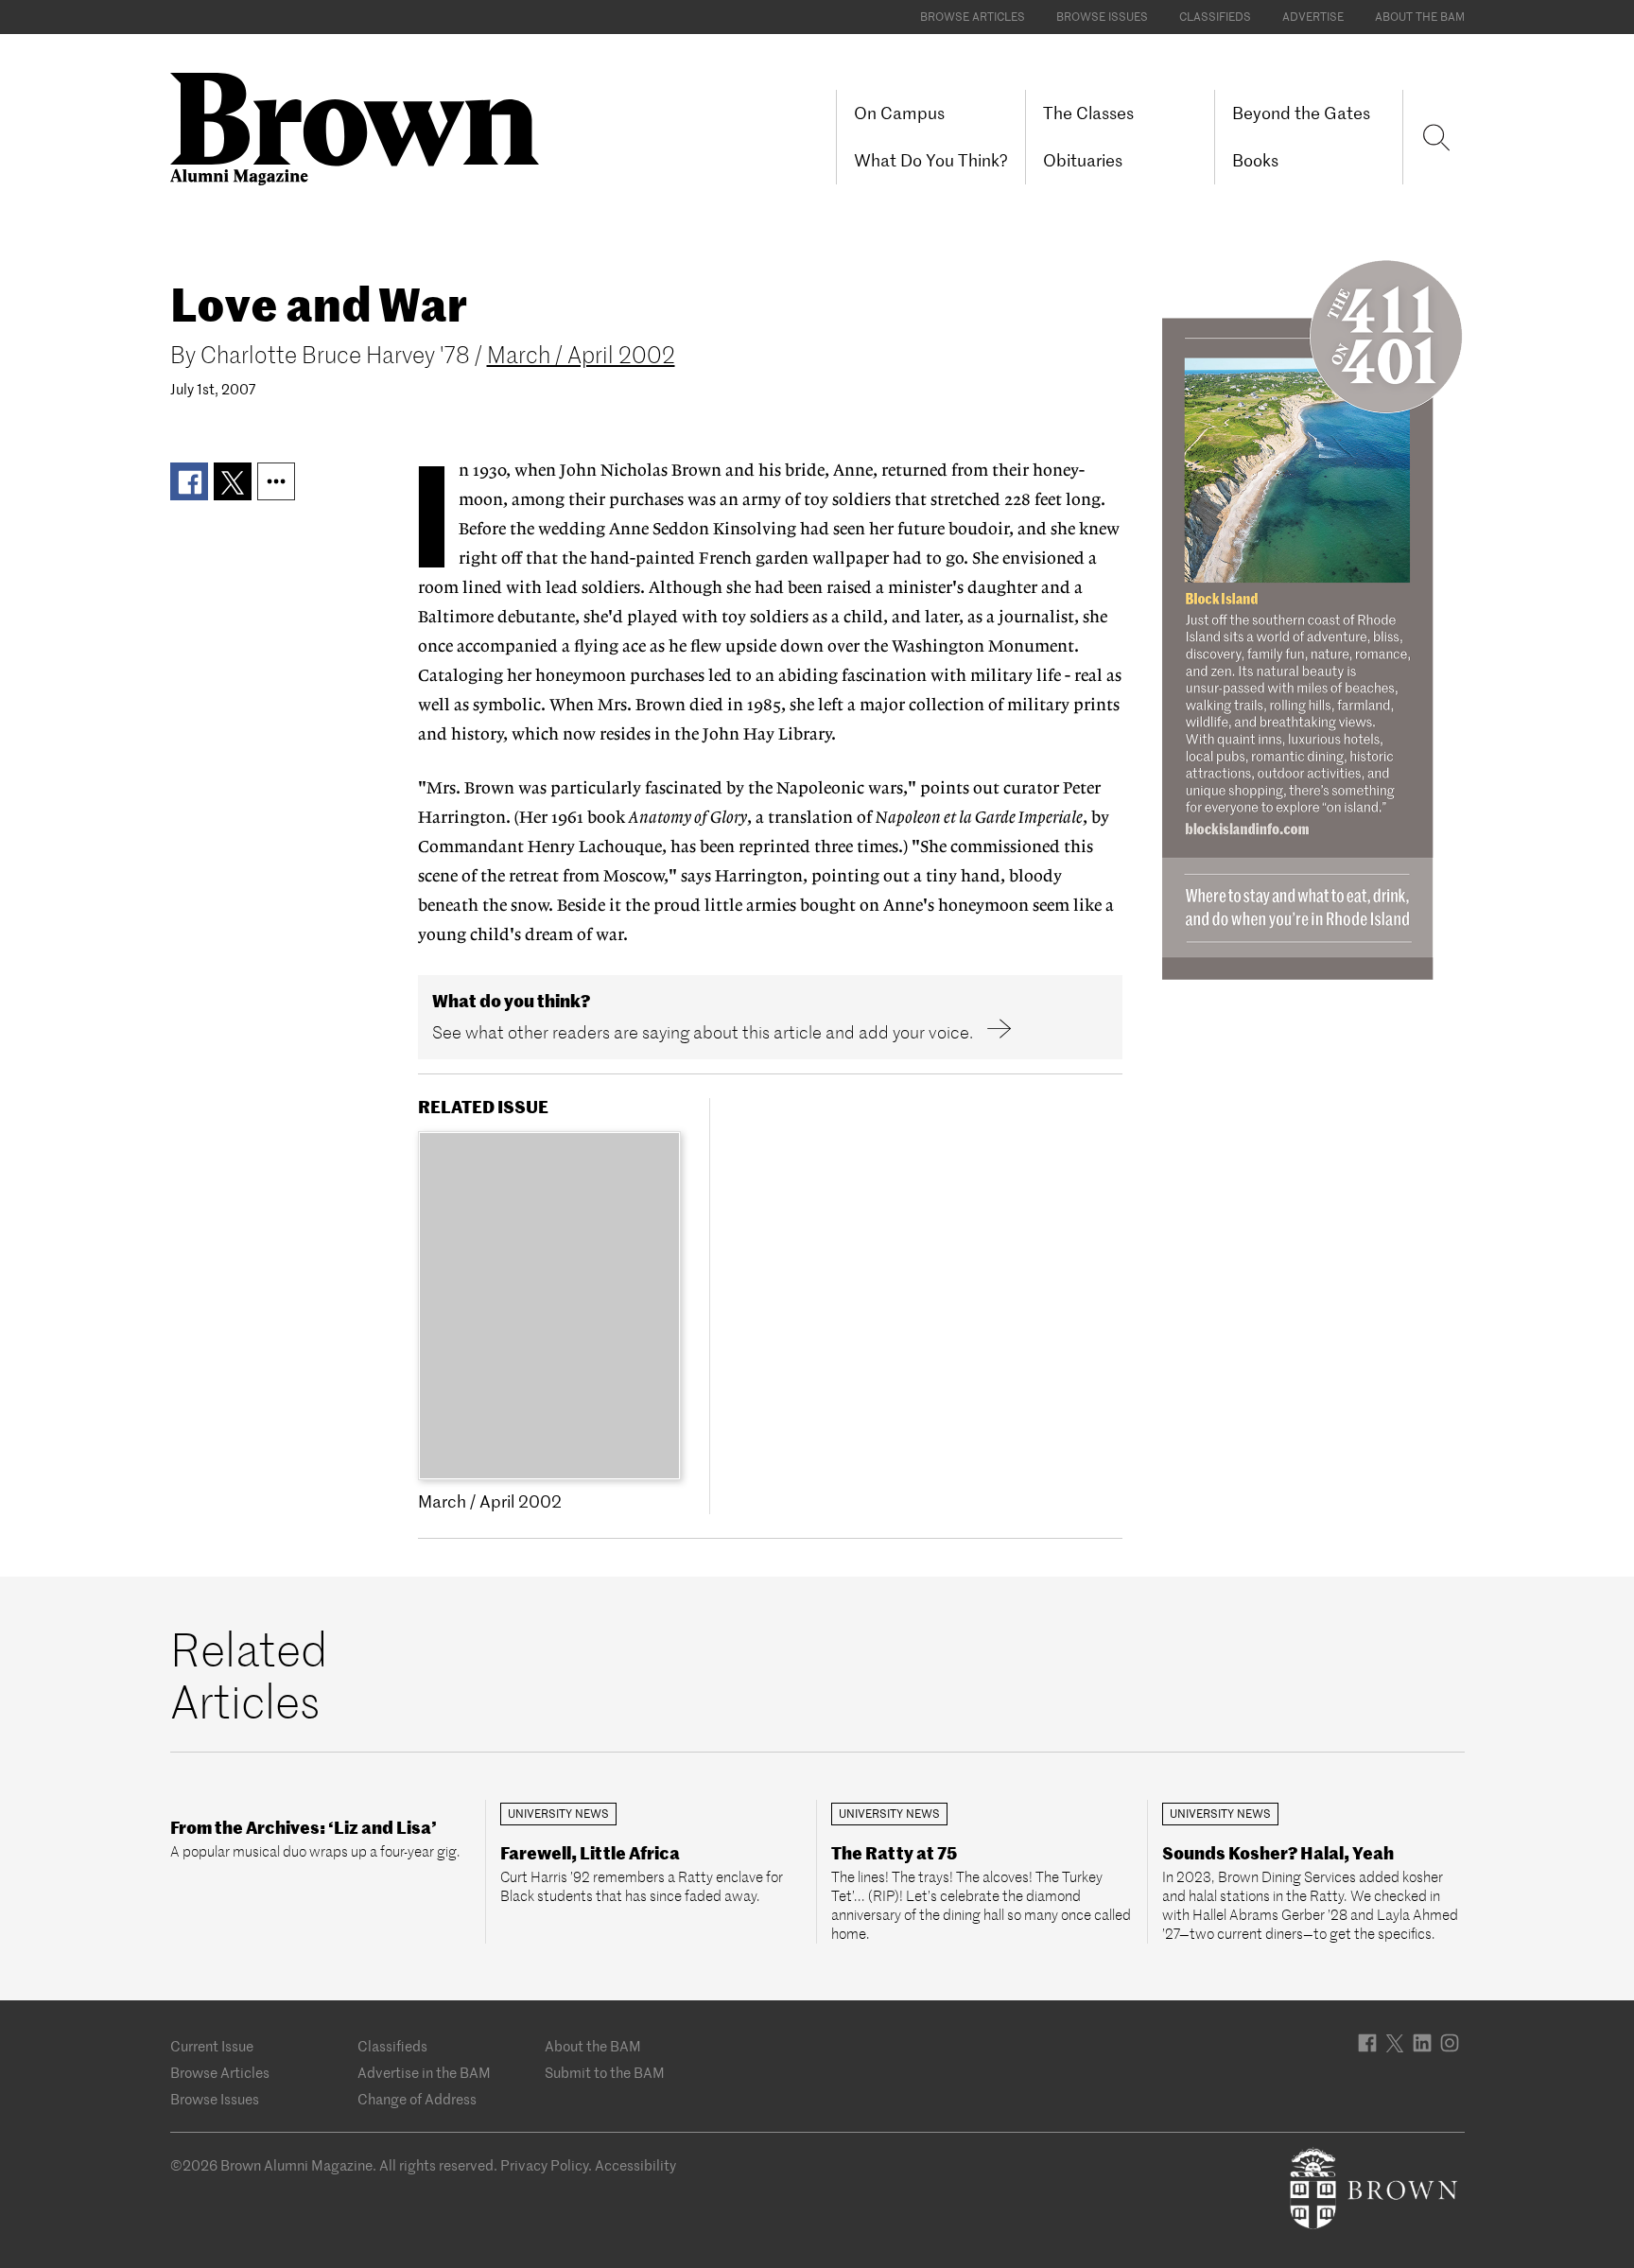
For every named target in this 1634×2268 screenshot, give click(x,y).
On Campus (899, 113)
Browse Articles (973, 17)
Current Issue (212, 2046)
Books (1255, 160)
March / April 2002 (581, 355)
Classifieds (1215, 17)
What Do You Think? (931, 160)
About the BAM (1420, 17)
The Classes (1088, 113)
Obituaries (1083, 160)
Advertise (1313, 17)
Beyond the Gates (1301, 113)
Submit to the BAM (605, 2073)
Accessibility (635, 2165)
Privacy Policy (544, 2165)
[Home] (362, 127)
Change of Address (417, 2099)
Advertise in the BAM (424, 2073)
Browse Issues (1102, 17)
